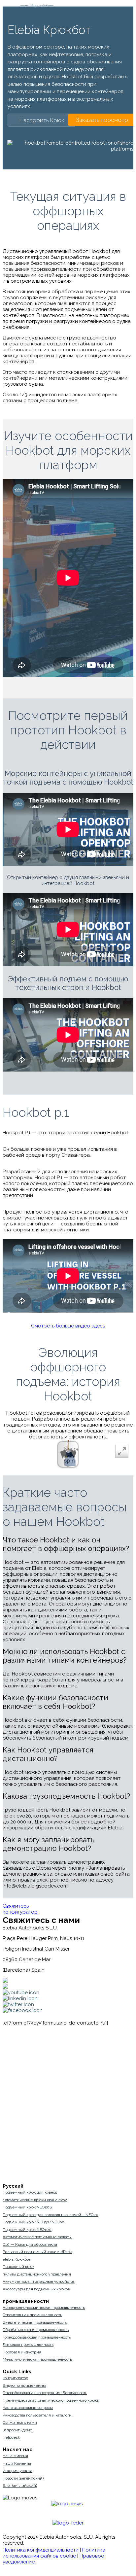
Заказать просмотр (102, 120)
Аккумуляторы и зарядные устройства (39, 2281)
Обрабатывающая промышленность (36, 2330)
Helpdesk (11, 2437)
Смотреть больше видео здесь (68, 1326)
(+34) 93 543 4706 (65, 1981)
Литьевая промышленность (28, 2345)
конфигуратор (20, 1912)
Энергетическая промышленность (35, 2322)
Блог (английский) (20, 2486)
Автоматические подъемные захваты (37, 2237)
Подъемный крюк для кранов (30, 2192)
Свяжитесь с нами (20, 2422)
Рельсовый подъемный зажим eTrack (37, 2252)
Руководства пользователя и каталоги (37, 2415)
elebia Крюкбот (17, 2259)
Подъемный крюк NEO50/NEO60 (34, 2222)
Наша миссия (15, 2456)
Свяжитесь (16, 1906)
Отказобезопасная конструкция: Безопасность (45, 2393)
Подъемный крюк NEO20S (27, 2207)
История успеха (17, 2471)
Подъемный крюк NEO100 (27, 2230)
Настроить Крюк (42, 120)
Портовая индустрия (22, 2352)
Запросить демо (17, 2430)
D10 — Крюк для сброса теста (30, 2244)
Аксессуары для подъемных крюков (36, 2289)
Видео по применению (24, 2385)
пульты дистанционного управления (37, 2274)
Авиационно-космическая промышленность (44, 2308)
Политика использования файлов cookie (54, 2553)
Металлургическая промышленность (37, 2359)
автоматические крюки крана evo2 (35, 2200)
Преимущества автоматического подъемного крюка (51, 2400)
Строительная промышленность (32, 2315)
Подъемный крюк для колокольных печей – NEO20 (51, 2215)
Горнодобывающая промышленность (37, 2337)
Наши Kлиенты (17, 2463)
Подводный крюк (18, 2267)
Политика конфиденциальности (41, 2550)
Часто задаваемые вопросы (28, 2408)
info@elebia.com (63, 1987)
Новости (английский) (23, 2478)
